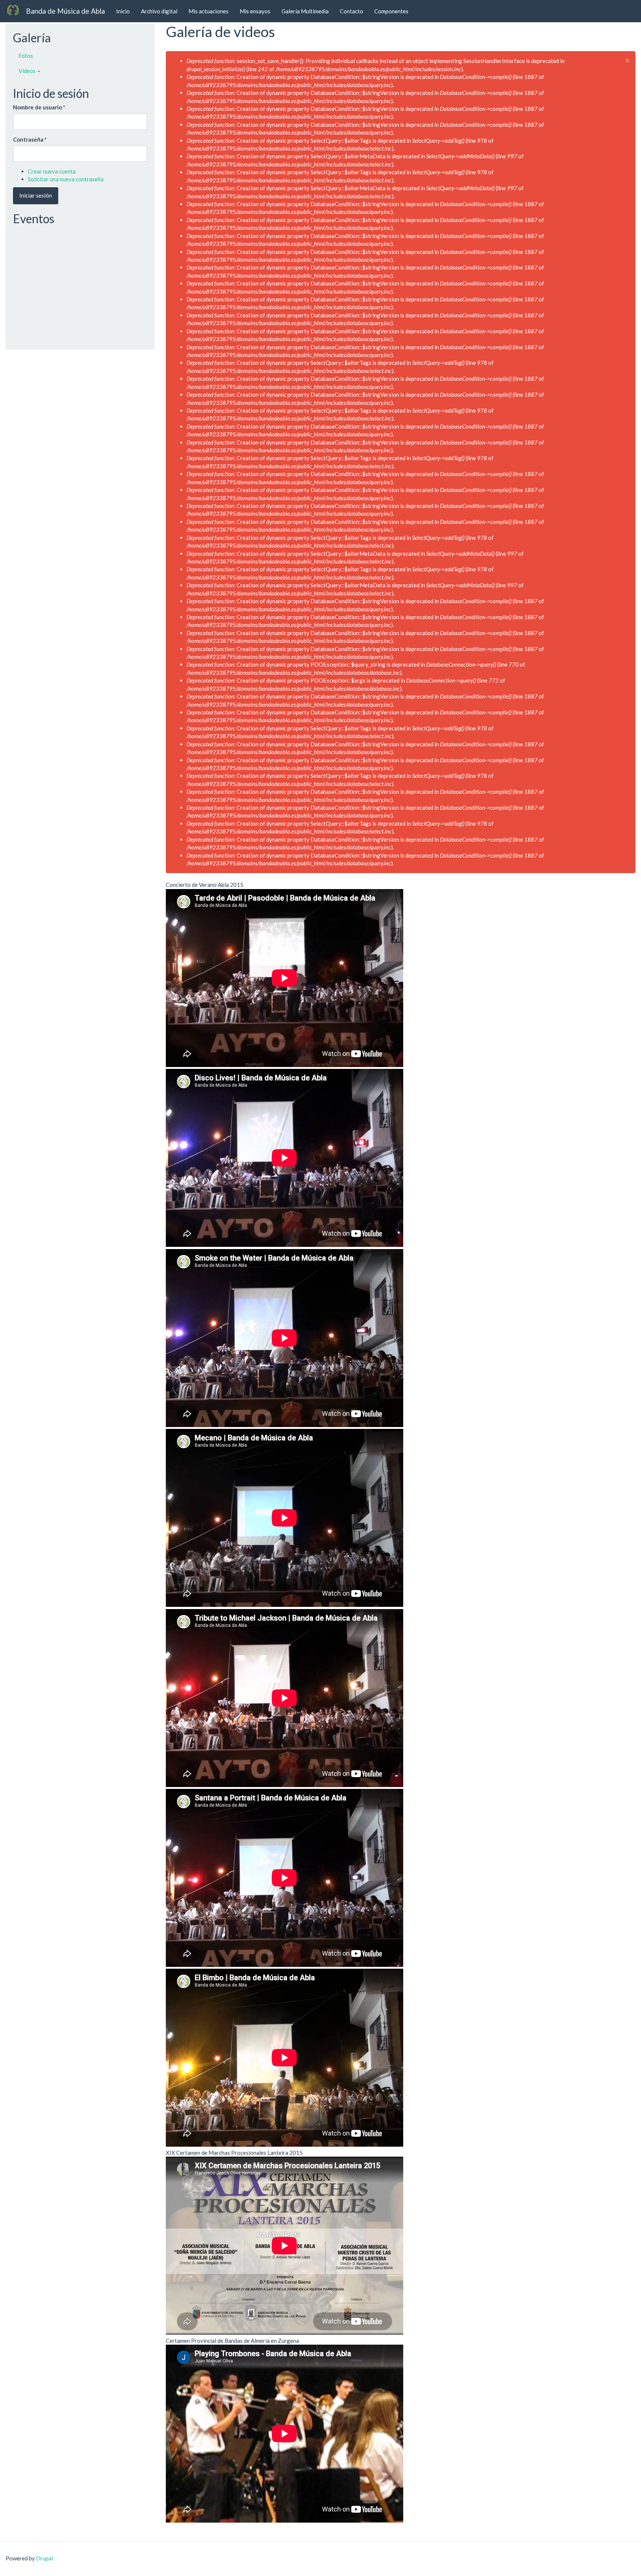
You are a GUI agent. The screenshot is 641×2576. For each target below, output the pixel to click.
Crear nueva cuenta (52, 171)
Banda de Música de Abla (65, 11)
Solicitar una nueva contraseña (66, 179)
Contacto (351, 11)
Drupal (45, 2558)
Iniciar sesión (36, 195)
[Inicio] (16, 9)
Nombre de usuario (39, 107)
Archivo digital (159, 11)
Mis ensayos (255, 11)
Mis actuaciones (208, 11)
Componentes (391, 11)
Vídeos (28, 71)
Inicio (123, 11)
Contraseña (30, 139)
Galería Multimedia (305, 11)
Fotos (26, 56)
